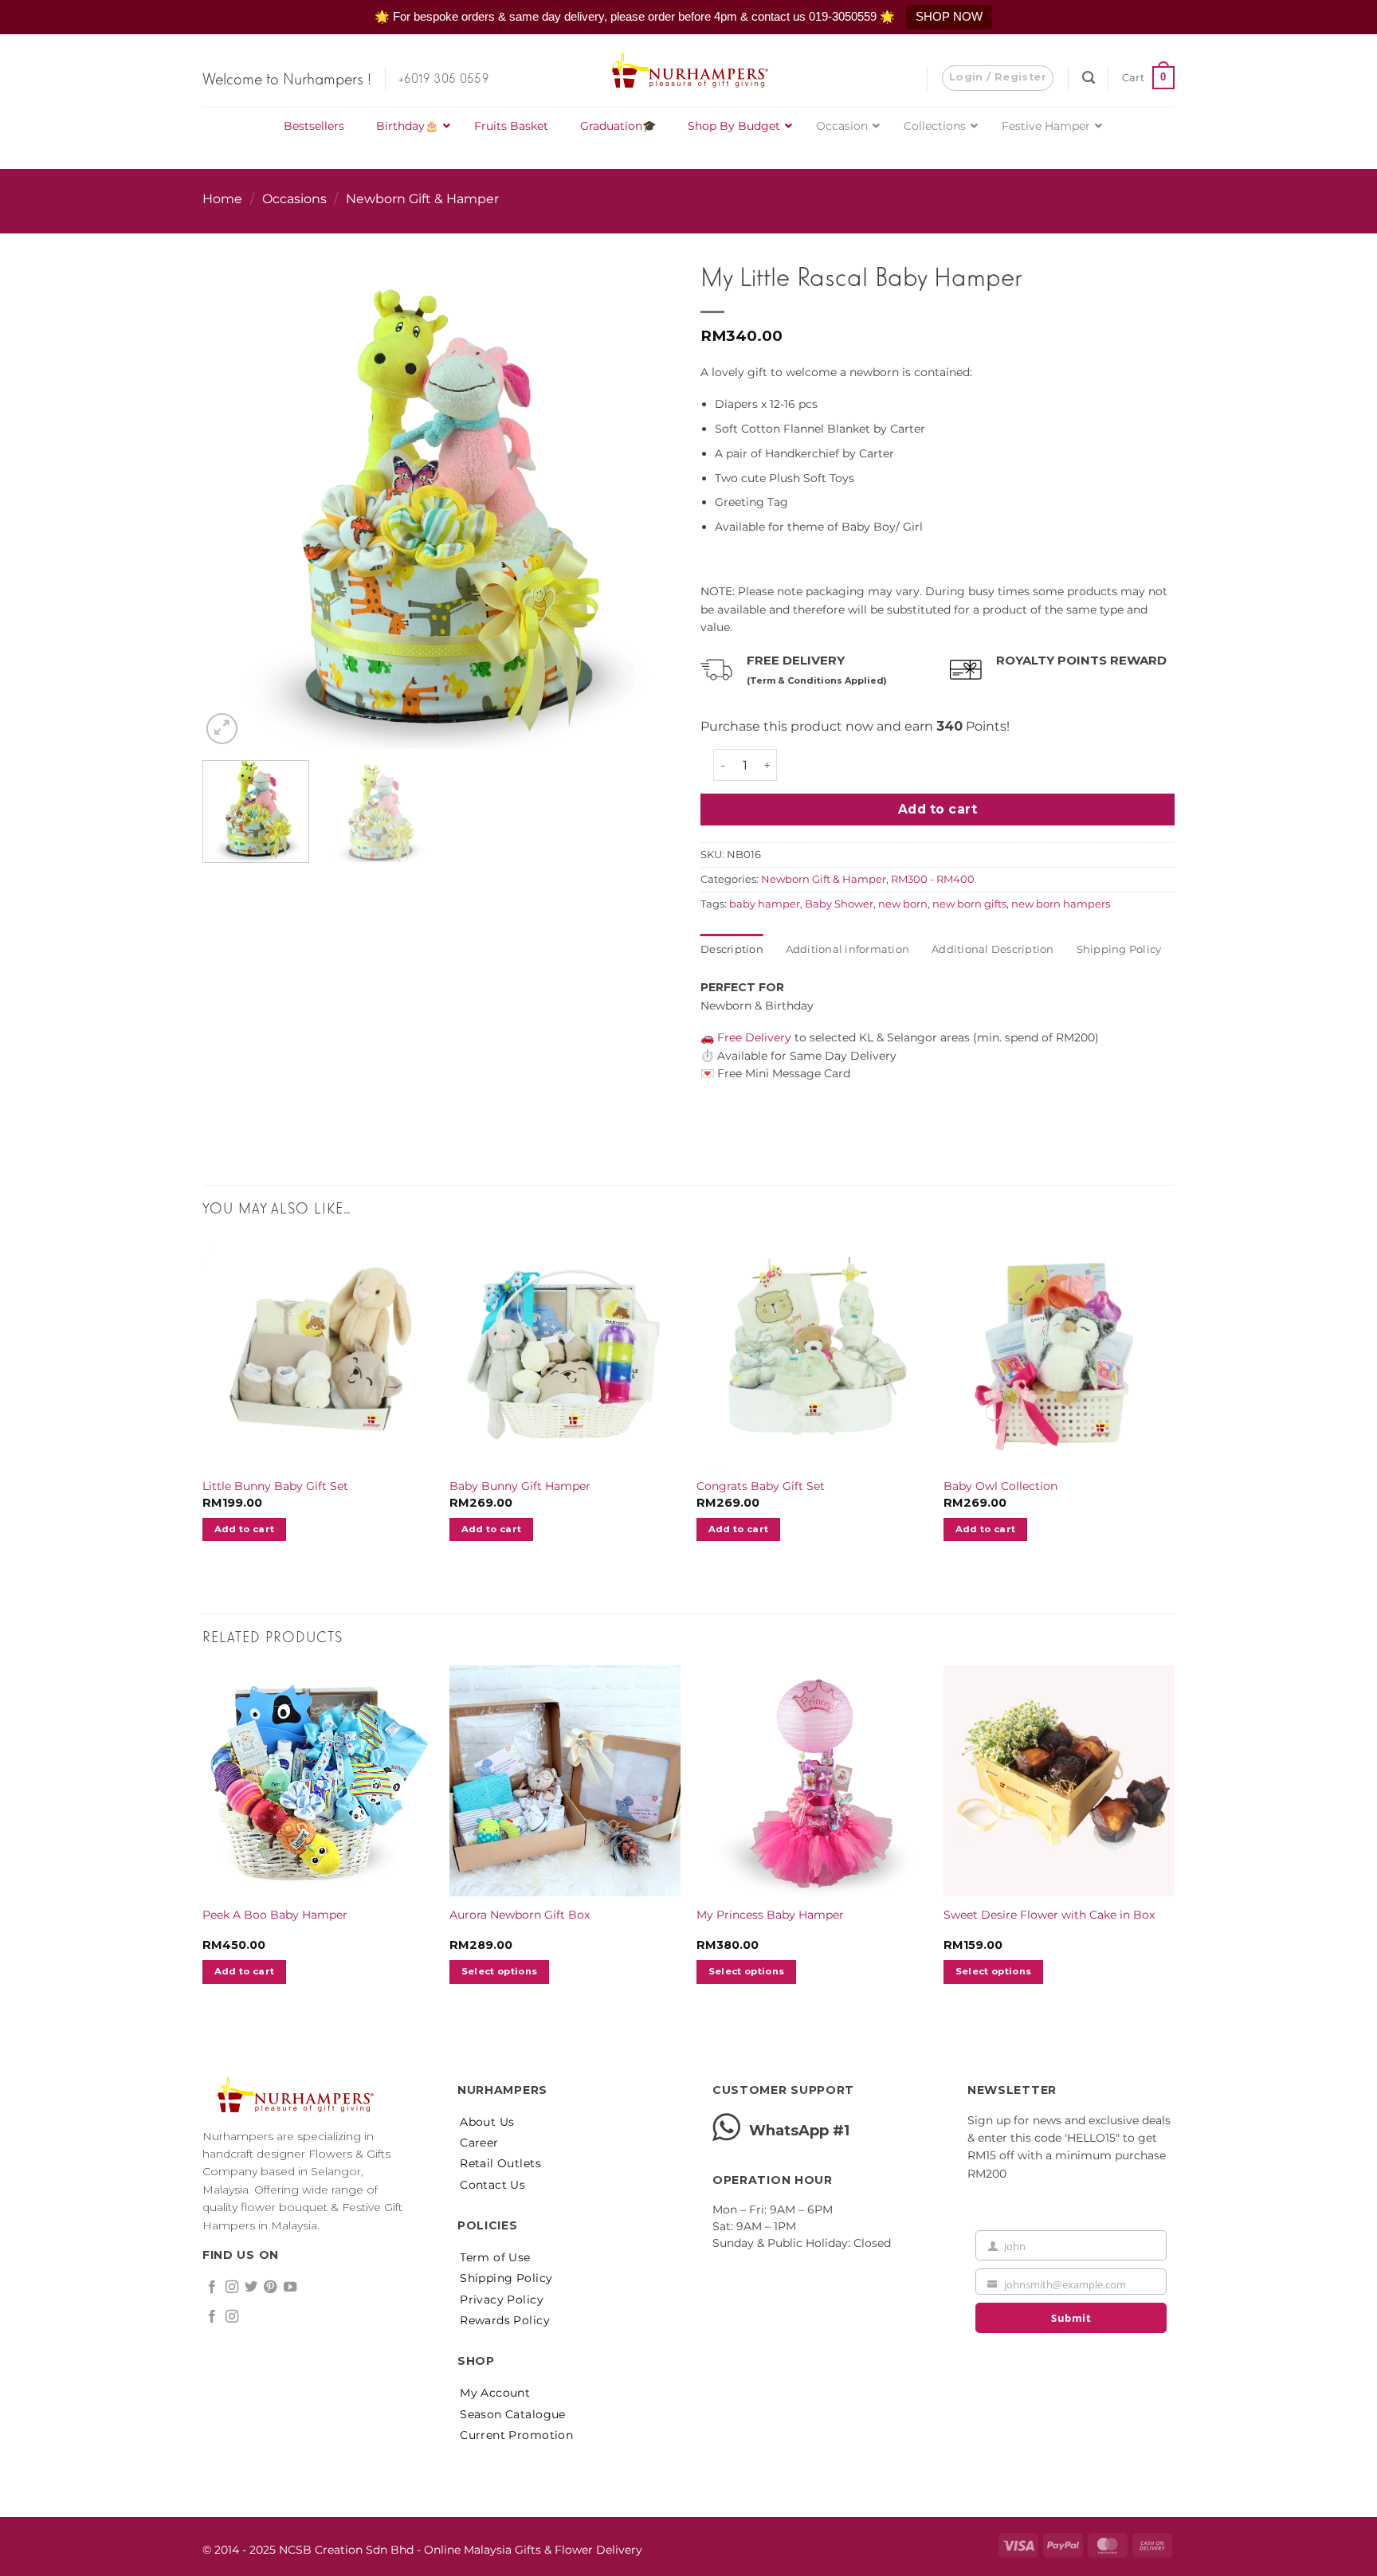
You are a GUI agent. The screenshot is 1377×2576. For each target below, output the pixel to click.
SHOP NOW (949, 16)
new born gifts (969, 904)
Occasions (294, 199)
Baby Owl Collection (1000, 1486)
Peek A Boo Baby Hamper (275, 1915)
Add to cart (938, 809)
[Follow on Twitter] (251, 2288)
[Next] (647, 481)
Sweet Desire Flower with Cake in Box (1049, 1915)
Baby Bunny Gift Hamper (520, 1486)
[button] (998, 78)
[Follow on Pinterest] (270, 2288)
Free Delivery (753, 1037)
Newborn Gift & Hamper (422, 199)
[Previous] (232, 481)
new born (903, 904)
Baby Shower (839, 904)
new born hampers (1061, 904)
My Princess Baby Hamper (770, 1915)
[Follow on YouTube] (290, 2288)
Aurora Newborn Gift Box (520, 1915)
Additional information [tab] (848, 949)
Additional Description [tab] (993, 949)
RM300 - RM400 (933, 879)
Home (222, 199)
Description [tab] (732, 949)
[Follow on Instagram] (232, 2288)
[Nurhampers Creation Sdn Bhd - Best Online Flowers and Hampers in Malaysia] (688, 71)
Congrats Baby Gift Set (761, 1486)
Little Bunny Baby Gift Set (275, 1486)
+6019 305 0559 (443, 77)
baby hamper (765, 904)
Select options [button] (500, 1971)
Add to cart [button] (245, 1529)
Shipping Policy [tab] (1119, 949)
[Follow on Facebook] (212, 2288)
